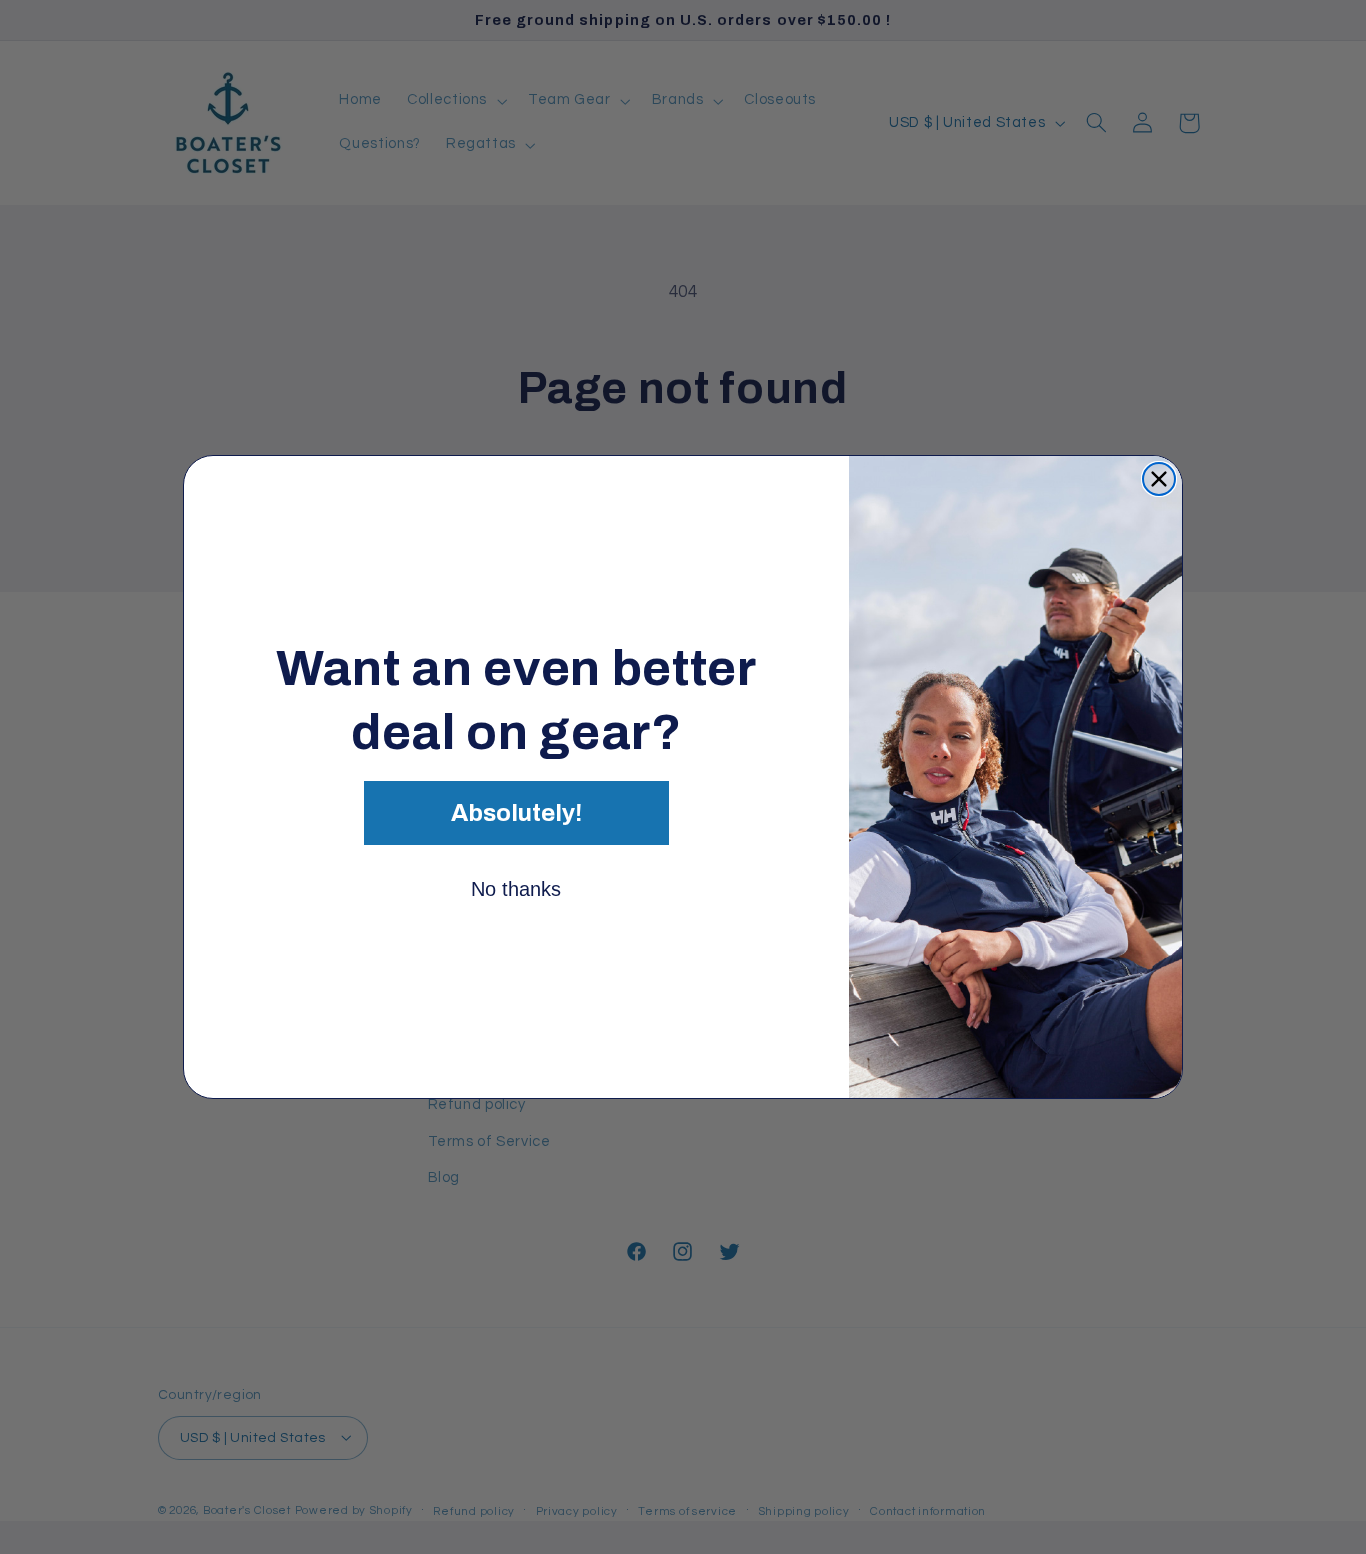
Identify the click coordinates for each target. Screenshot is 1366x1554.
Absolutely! (516, 813)
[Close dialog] (1159, 479)
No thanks (516, 889)
